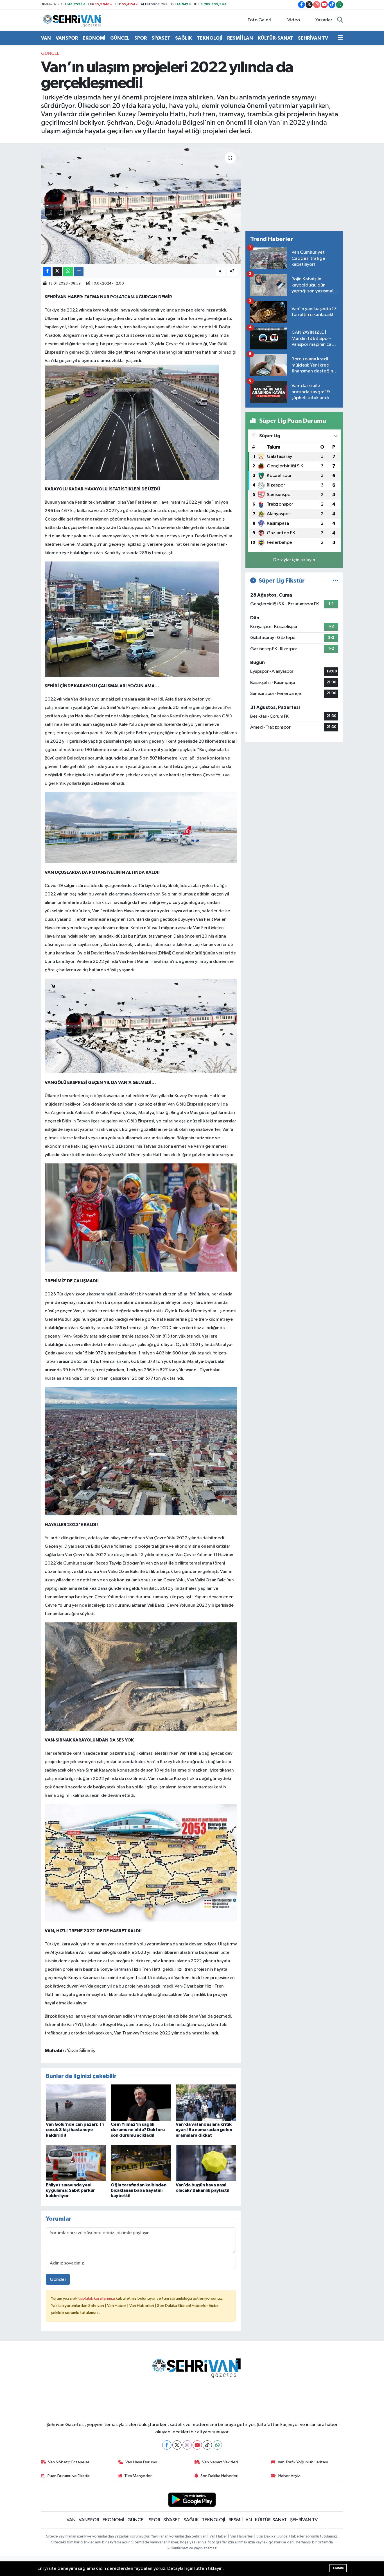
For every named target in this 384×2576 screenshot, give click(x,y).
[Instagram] (187, 2445)
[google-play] (192, 2499)
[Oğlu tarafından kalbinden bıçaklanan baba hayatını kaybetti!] (141, 2163)
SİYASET (161, 38)
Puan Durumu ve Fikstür (69, 2476)
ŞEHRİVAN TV (313, 38)
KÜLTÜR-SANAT (275, 38)
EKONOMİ (94, 38)
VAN (46, 38)
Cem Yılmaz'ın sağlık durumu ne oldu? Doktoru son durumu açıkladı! (138, 2130)
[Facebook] (167, 2445)
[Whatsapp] (217, 2445)
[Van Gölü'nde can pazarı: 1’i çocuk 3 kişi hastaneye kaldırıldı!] (76, 2103)
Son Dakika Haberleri (219, 2476)
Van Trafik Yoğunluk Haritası (303, 2462)
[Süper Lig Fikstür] (336, 581)
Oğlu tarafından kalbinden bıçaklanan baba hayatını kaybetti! (139, 2190)
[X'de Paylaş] (57, 271)
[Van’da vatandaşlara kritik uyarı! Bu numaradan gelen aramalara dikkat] (206, 2103)
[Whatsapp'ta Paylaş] (68, 271)
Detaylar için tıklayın (294, 560)
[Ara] (340, 20)
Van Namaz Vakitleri (220, 2462)
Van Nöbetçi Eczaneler (69, 2462)
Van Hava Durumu (141, 2462)
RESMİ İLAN (240, 38)
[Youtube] (197, 2445)
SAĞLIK (184, 38)
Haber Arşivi (289, 2476)
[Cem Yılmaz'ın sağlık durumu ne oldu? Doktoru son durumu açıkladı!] (141, 2103)
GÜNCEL (120, 38)
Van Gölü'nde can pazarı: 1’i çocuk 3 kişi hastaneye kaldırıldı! (75, 2130)
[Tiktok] (207, 2445)
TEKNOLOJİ (210, 38)
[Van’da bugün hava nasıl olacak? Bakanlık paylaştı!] (206, 2163)
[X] (177, 2445)
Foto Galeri (259, 20)
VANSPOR (67, 38)
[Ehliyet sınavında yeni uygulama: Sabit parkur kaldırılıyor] (76, 2163)
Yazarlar (324, 20)
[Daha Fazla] (79, 271)
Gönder (58, 2280)
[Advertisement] (294, 187)
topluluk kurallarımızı (97, 2298)
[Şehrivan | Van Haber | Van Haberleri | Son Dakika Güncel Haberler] (73, 20)
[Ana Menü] (340, 38)
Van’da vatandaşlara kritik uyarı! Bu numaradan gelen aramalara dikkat (204, 2130)
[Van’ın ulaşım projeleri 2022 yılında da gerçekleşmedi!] (141, 206)
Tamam (338, 2568)
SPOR (141, 38)
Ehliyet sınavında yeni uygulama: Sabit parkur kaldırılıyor (70, 2190)
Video (294, 20)
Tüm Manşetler (138, 2476)
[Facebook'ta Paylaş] (47, 271)
